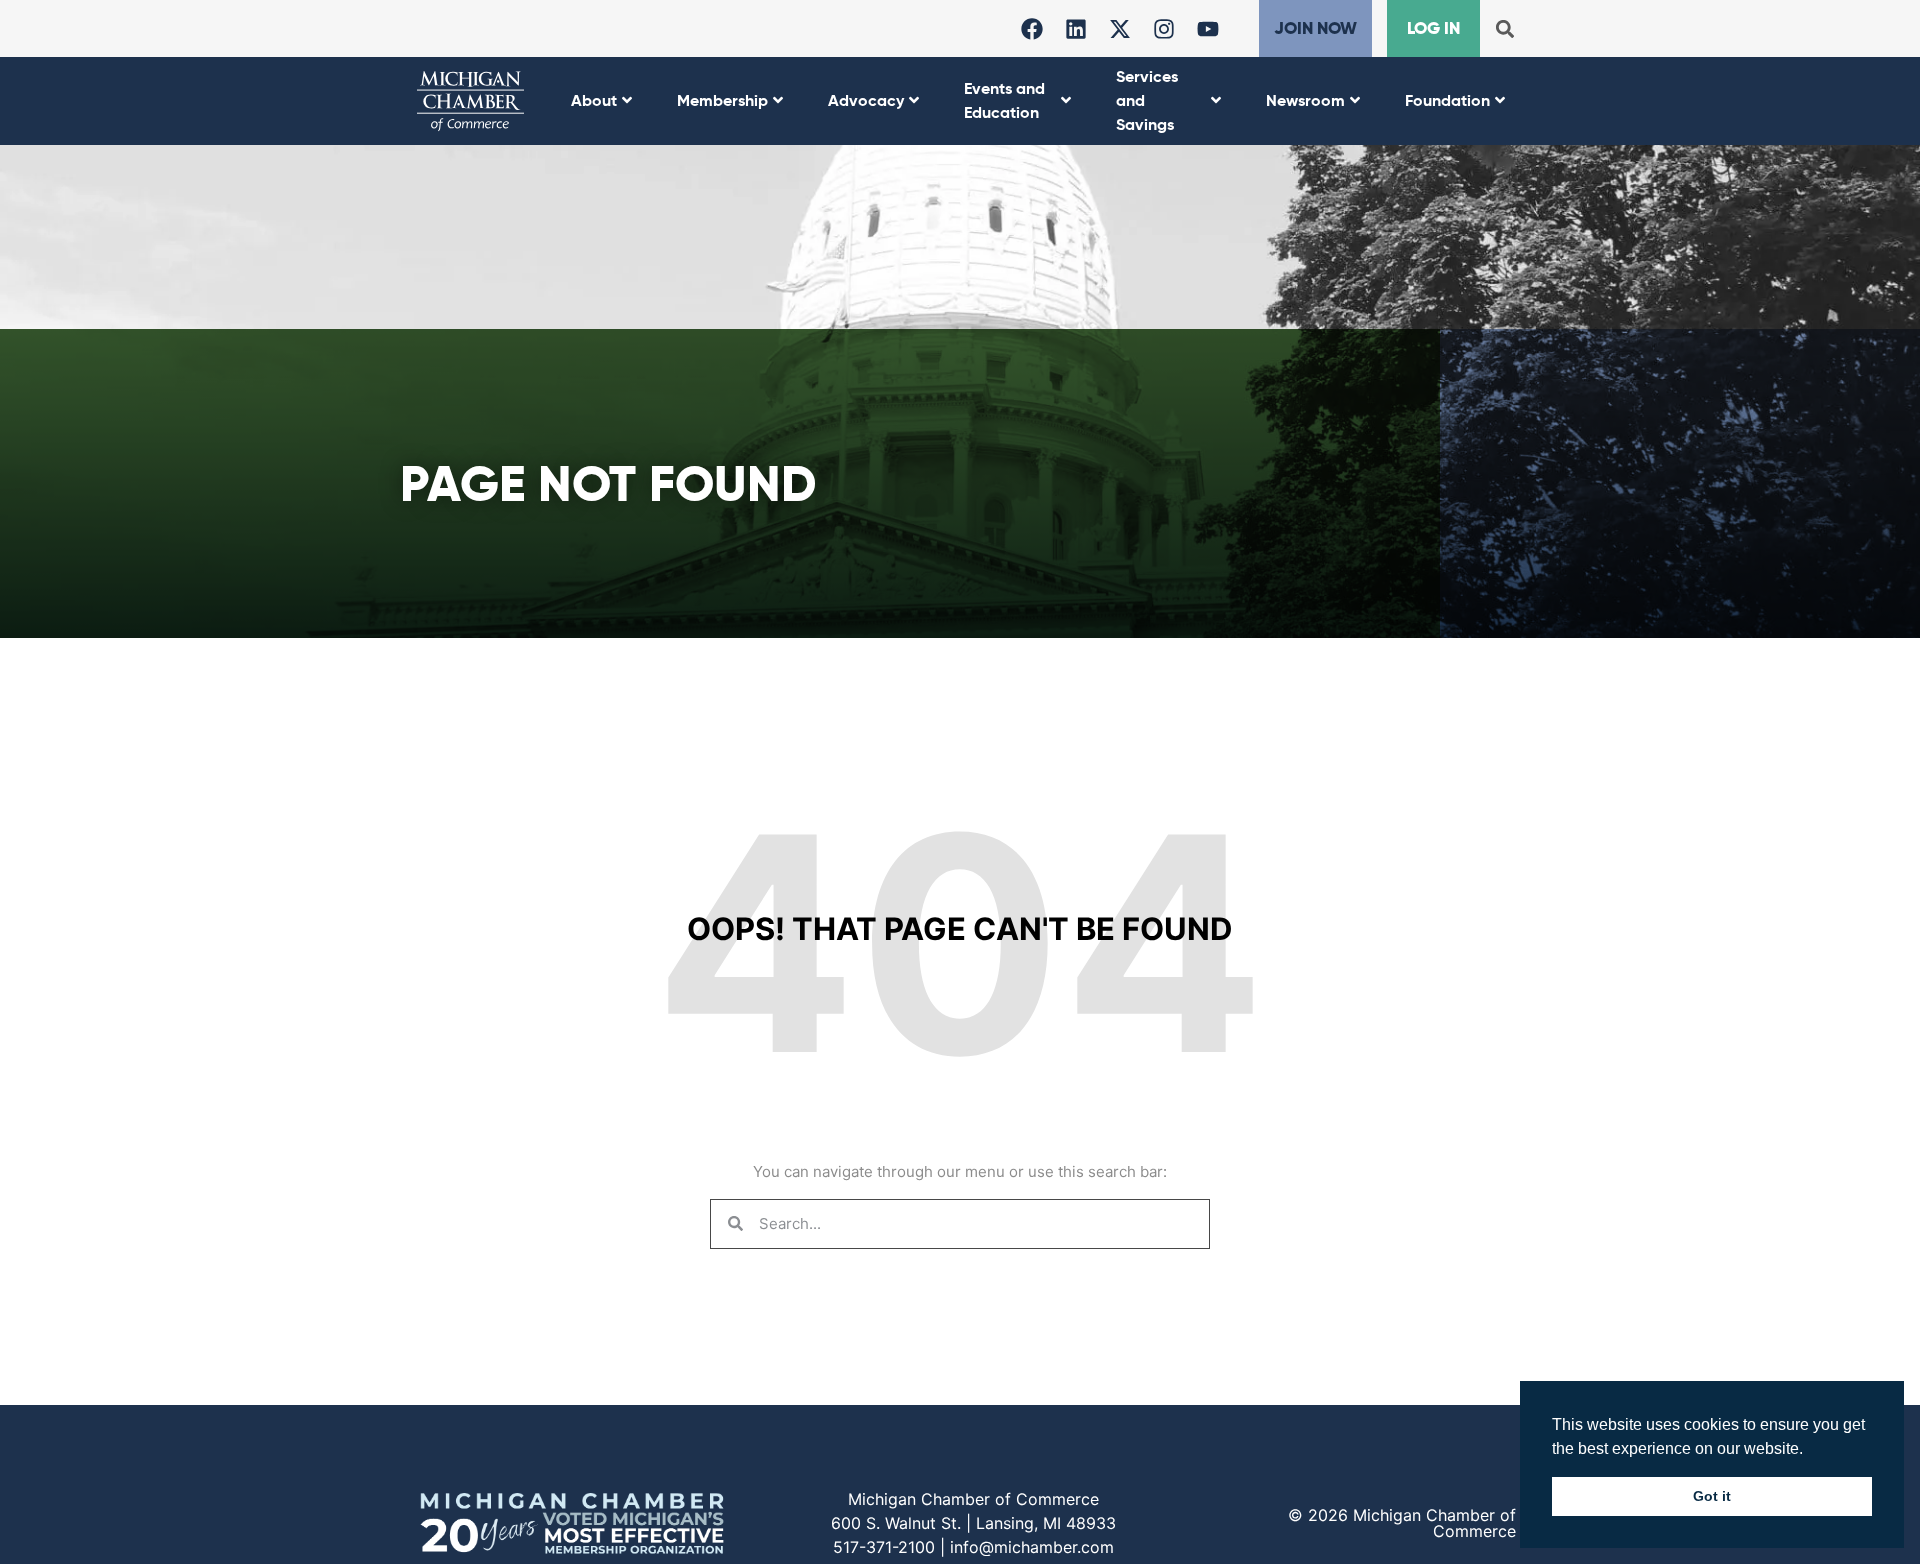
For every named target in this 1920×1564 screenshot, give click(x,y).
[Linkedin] (1076, 29)
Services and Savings (1147, 100)
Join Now (1315, 28)
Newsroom (1305, 100)
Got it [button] (1712, 1496)
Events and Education (1004, 100)
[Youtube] (1208, 29)
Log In (1433, 28)
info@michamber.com (1032, 1547)
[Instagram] (1164, 29)
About (594, 100)
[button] (1504, 28)
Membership (722, 100)
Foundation (1447, 100)
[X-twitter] (1120, 29)
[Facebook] (1032, 29)
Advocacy (866, 100)
